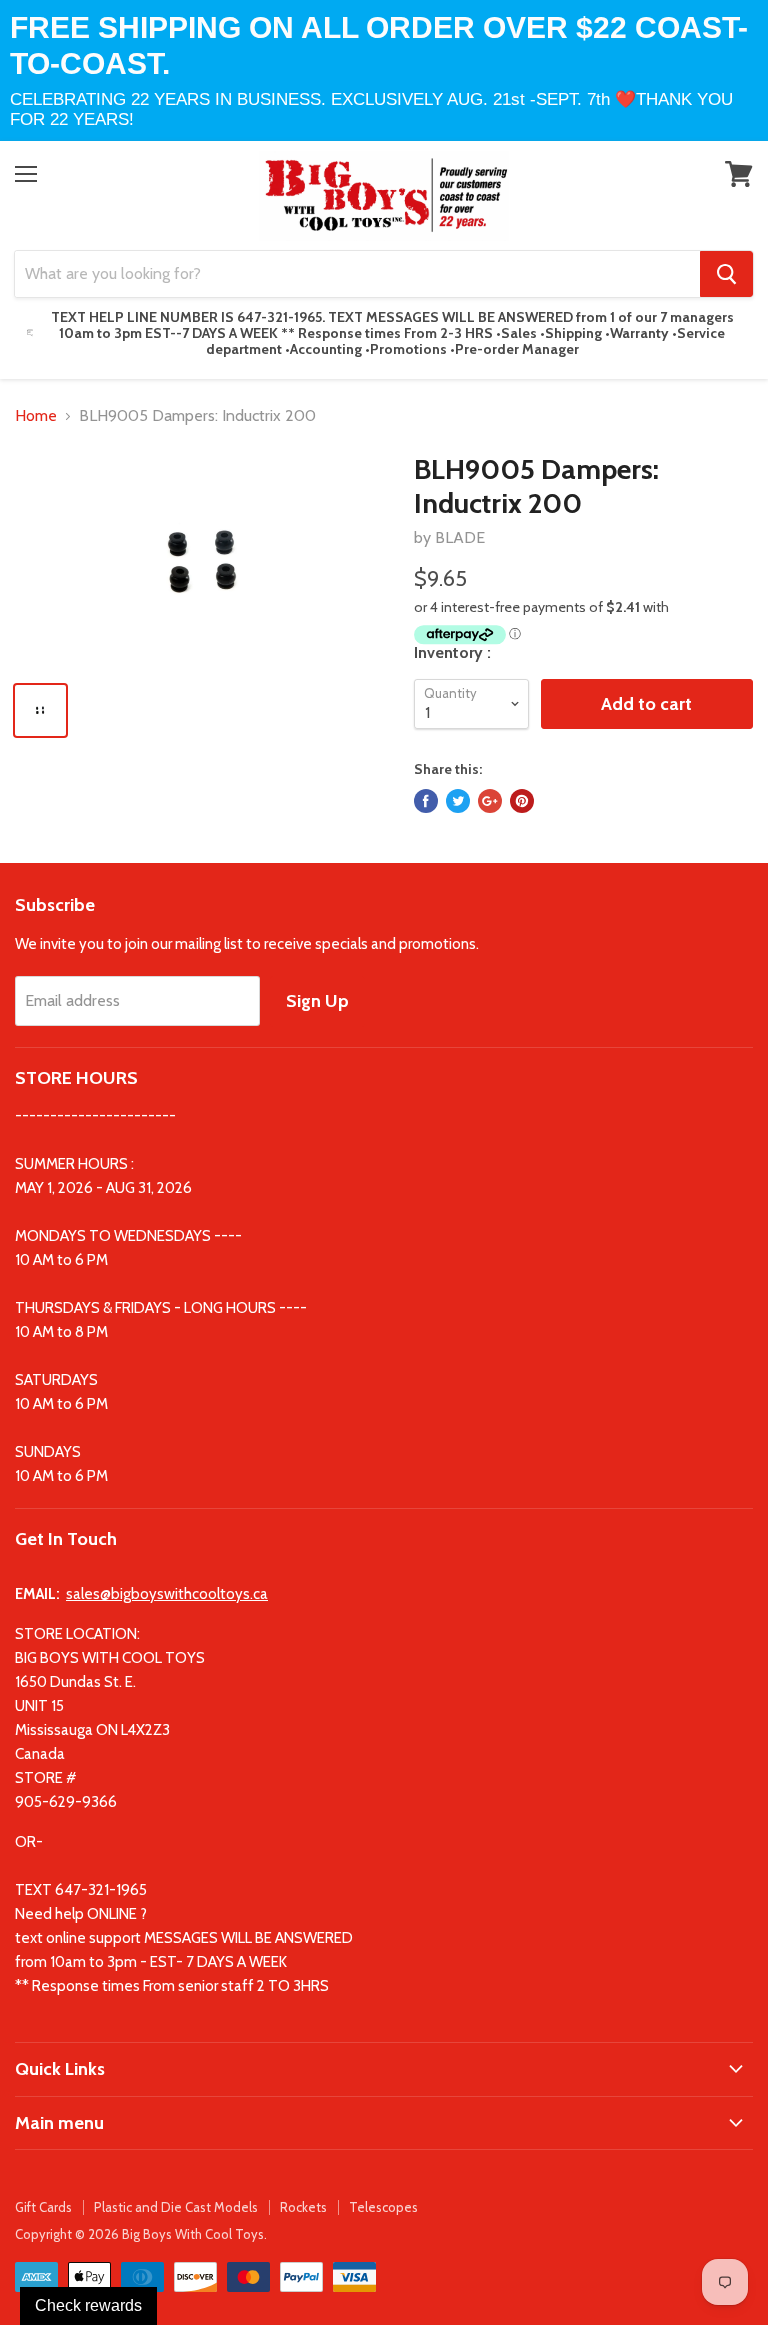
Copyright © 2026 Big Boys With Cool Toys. (141, 2234)
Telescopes (383, 2207)
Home (36, 416)
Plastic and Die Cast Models (176, 2207)
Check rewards (88, 2305)
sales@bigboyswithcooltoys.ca (167, 1594)
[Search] (726, 274)
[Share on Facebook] (426, 801)
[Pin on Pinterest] (522, 801)
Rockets (303, 2207)
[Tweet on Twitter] (458, 801)
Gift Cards (43, 2207)
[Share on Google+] (490, 801)
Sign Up (317, 1001)
